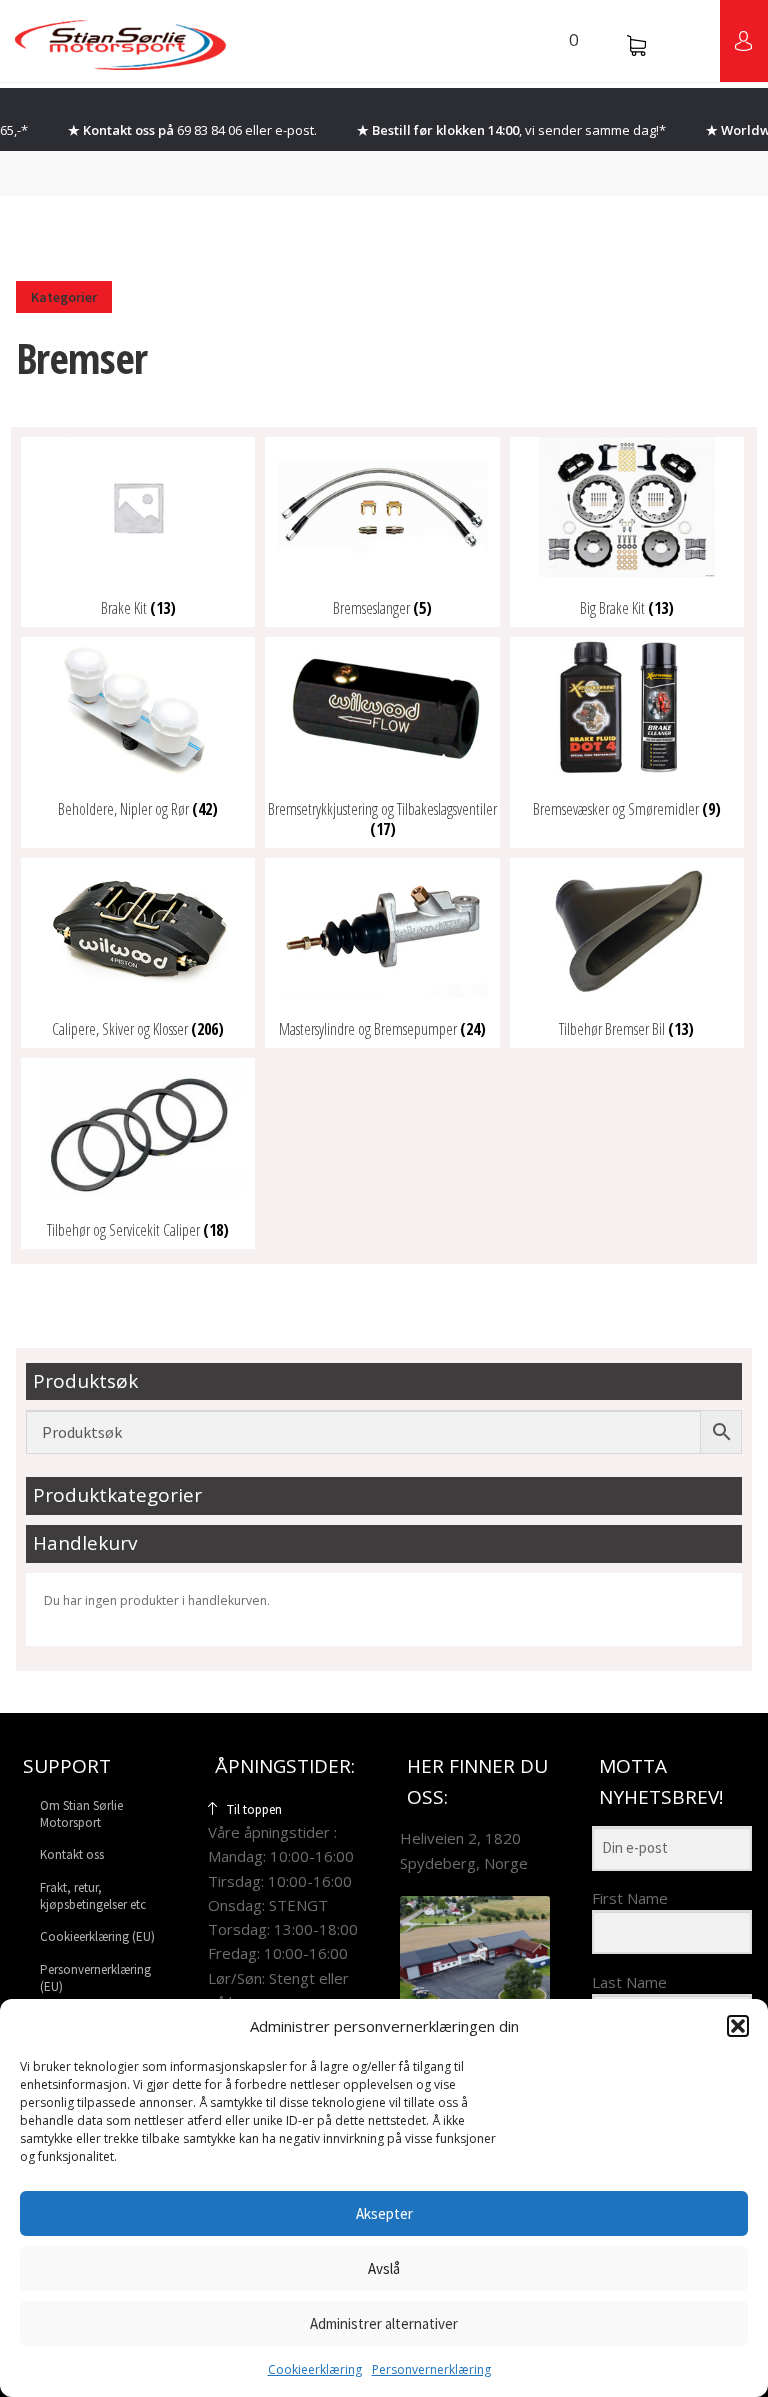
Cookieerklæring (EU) (97, 1936)
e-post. (296, 130)
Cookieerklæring (315, 2369)
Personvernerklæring (431, 2369)
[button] (738, 2026)
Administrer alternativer (384, 2323)
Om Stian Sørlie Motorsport (81, 1813)
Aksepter (384, 2213)
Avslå (384, 2268)
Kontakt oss (72, 1854)
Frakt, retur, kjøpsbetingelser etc (93, 1895)
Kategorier (64, 297)
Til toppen (254, 1808)
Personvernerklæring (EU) (95, 1977)
